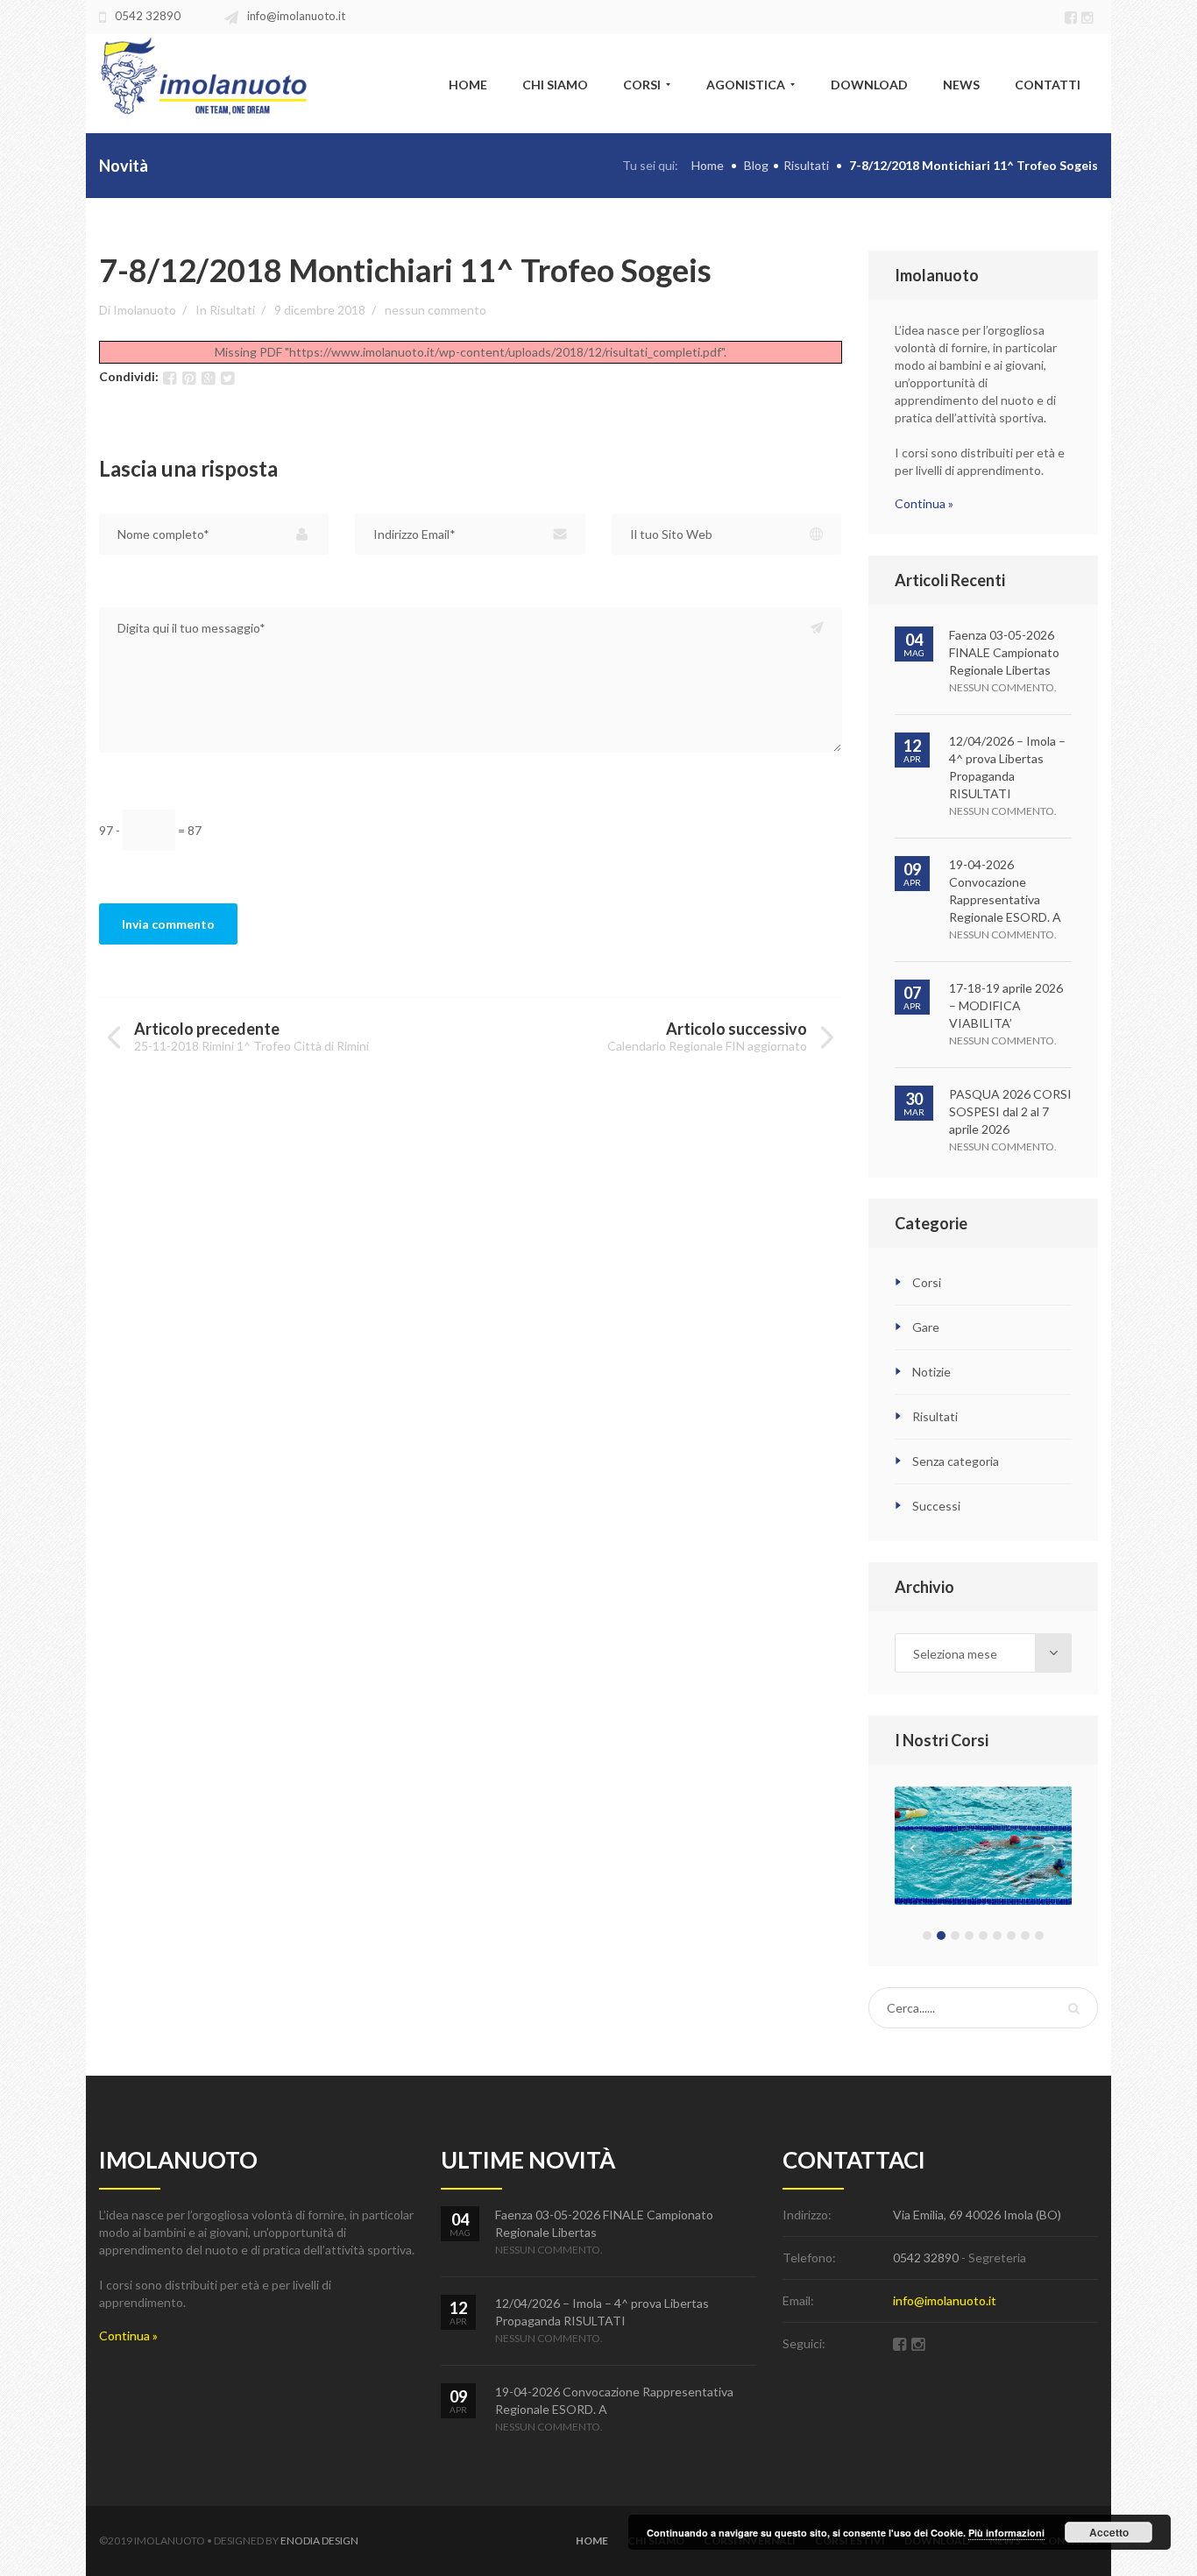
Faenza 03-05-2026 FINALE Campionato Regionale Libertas (1004, 652)
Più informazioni (1006, 2533)
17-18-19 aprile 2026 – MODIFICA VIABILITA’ (1006, 1005)
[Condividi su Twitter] (227, 378)
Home (708, 165)
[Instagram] (1090, 16)
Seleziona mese (955, 1654)
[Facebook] (1073, 16)
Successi (936, 1506)
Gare (926, 1327)
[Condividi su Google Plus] (208, 378)
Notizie (931, 1372)
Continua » (924, 503)
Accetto (1109, 2532)
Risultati (806, 165)
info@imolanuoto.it (296, 16)
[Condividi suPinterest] (189, 378)
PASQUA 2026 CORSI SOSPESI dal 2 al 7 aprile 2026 (1010, 1111)
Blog (756, 165)
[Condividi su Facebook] (170, 378)
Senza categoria (956, 1461)
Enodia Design (319, 2541)
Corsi (927, 1282)
